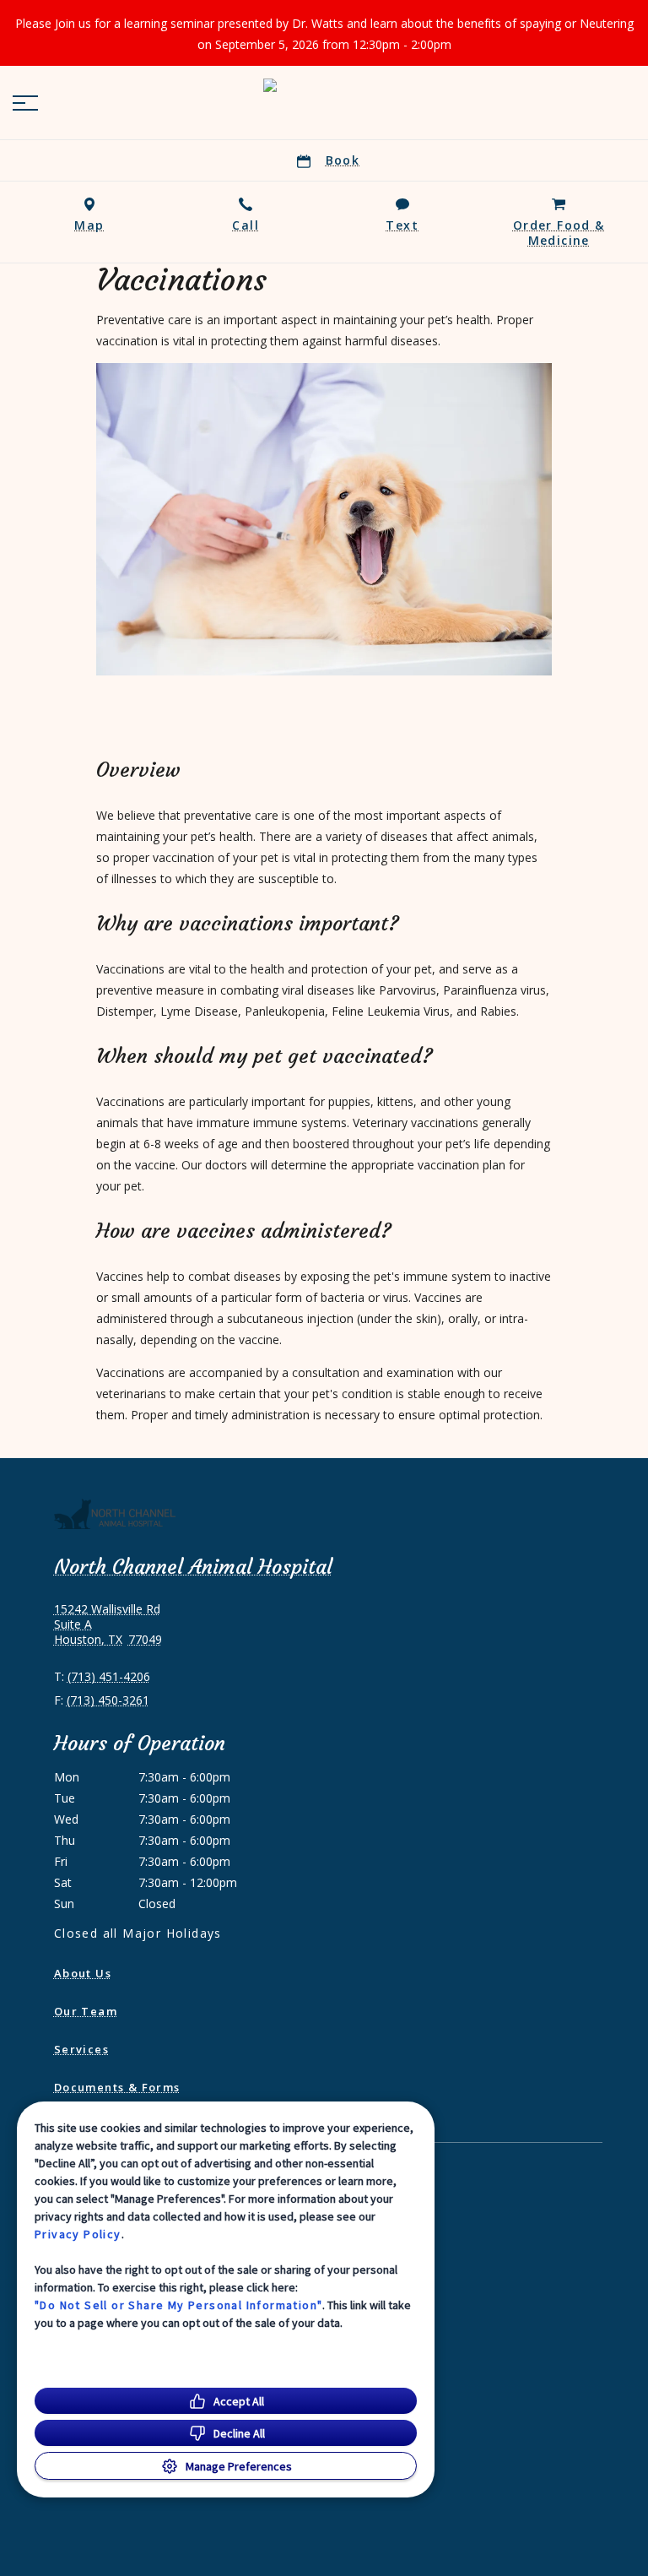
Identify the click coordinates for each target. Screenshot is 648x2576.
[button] (25, 103)
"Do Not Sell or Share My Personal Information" (178, 2305)
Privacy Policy (78, 2234)
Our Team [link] (86, 2011)
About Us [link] (83, 1973)
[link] (324, 100)
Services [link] (81, 2049)
